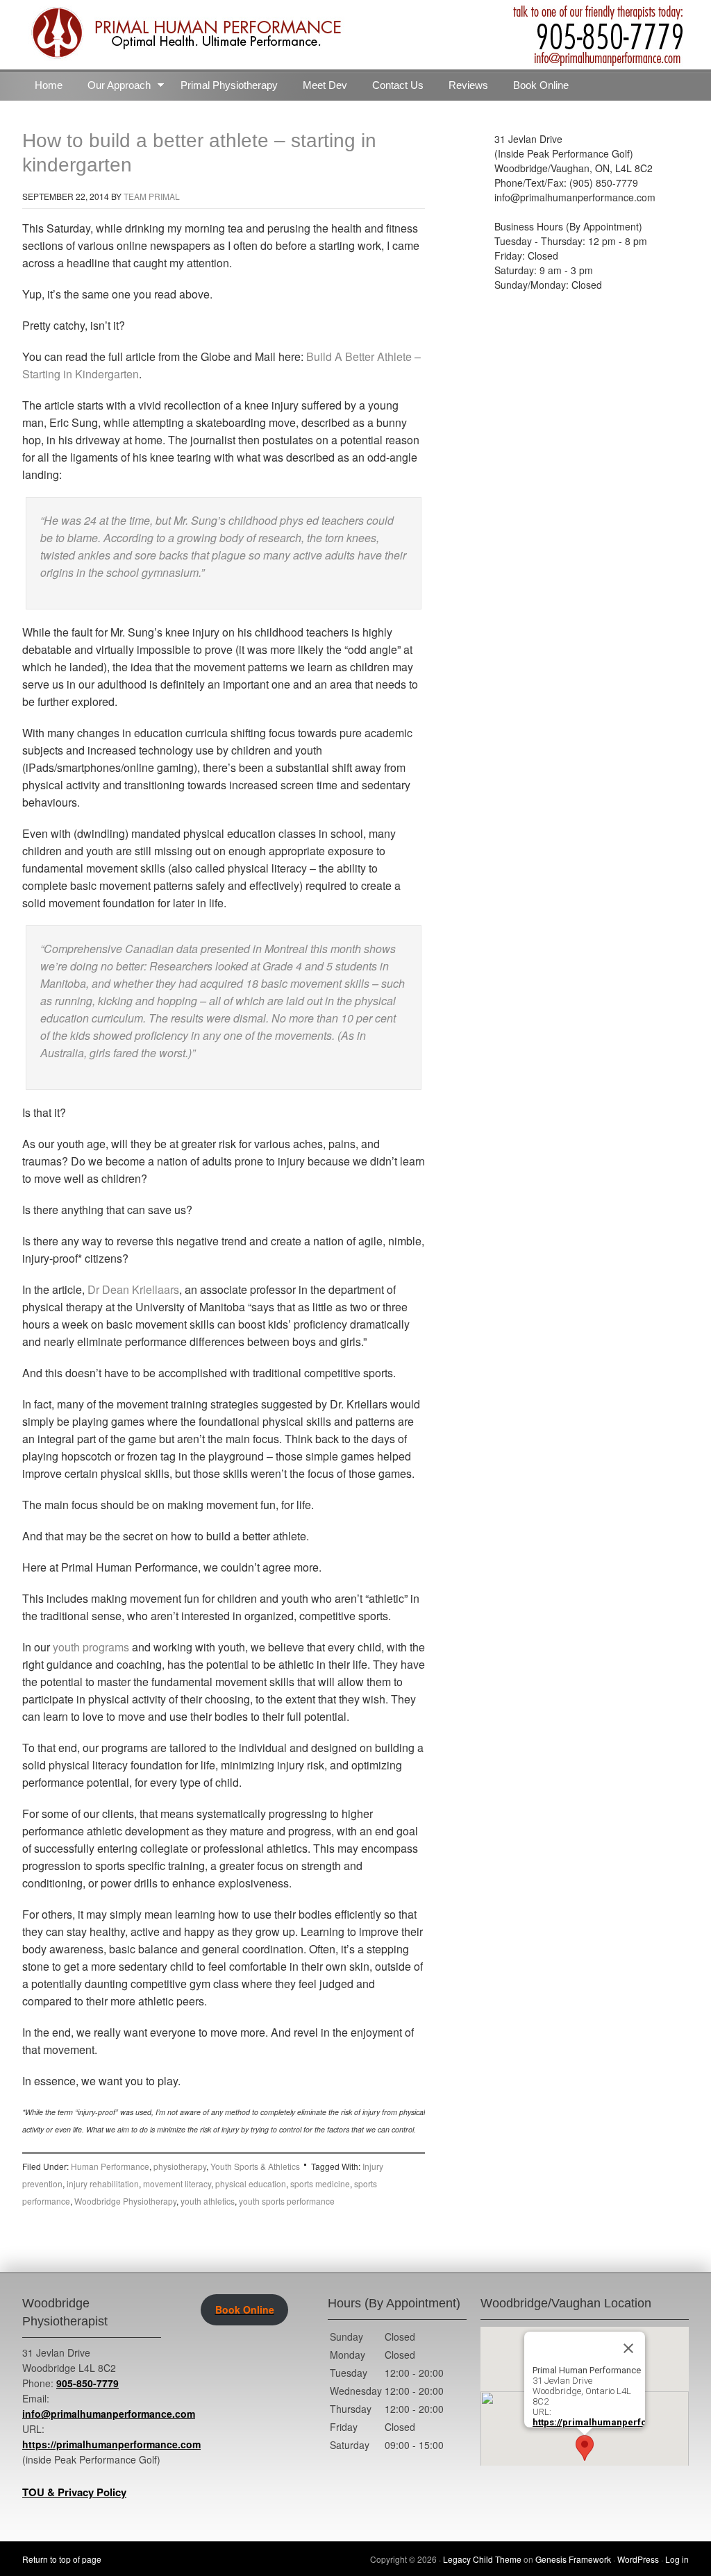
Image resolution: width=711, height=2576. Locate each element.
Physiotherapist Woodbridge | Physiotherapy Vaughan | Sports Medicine (355, 35)
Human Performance (110, 2166)
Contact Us (398, 85)
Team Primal (152, 196)
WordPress (638, 2559)
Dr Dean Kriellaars (133, 1289)
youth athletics (208, 2201)
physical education (251, 2183)
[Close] (628, 2348)
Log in (677, 2559)
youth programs (92, 1647)
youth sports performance (287, 2201)
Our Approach (113, 88)
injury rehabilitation (103, 2183)
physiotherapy (180, 2166)
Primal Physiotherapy (229, 85)
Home (49, 85)
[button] (585, 2448)
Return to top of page (62, 2559)
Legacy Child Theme (482, 2559)
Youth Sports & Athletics (255, 2166)
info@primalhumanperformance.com (109, 2414)
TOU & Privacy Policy (74, 2492)
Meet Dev (325, 85)
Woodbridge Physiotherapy (125, 2201)
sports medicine (320, 2183)
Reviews (468, 85)
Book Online (541, 85)
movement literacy (177, 2183)
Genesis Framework (573, 2559)
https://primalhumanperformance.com (111, 2444)
